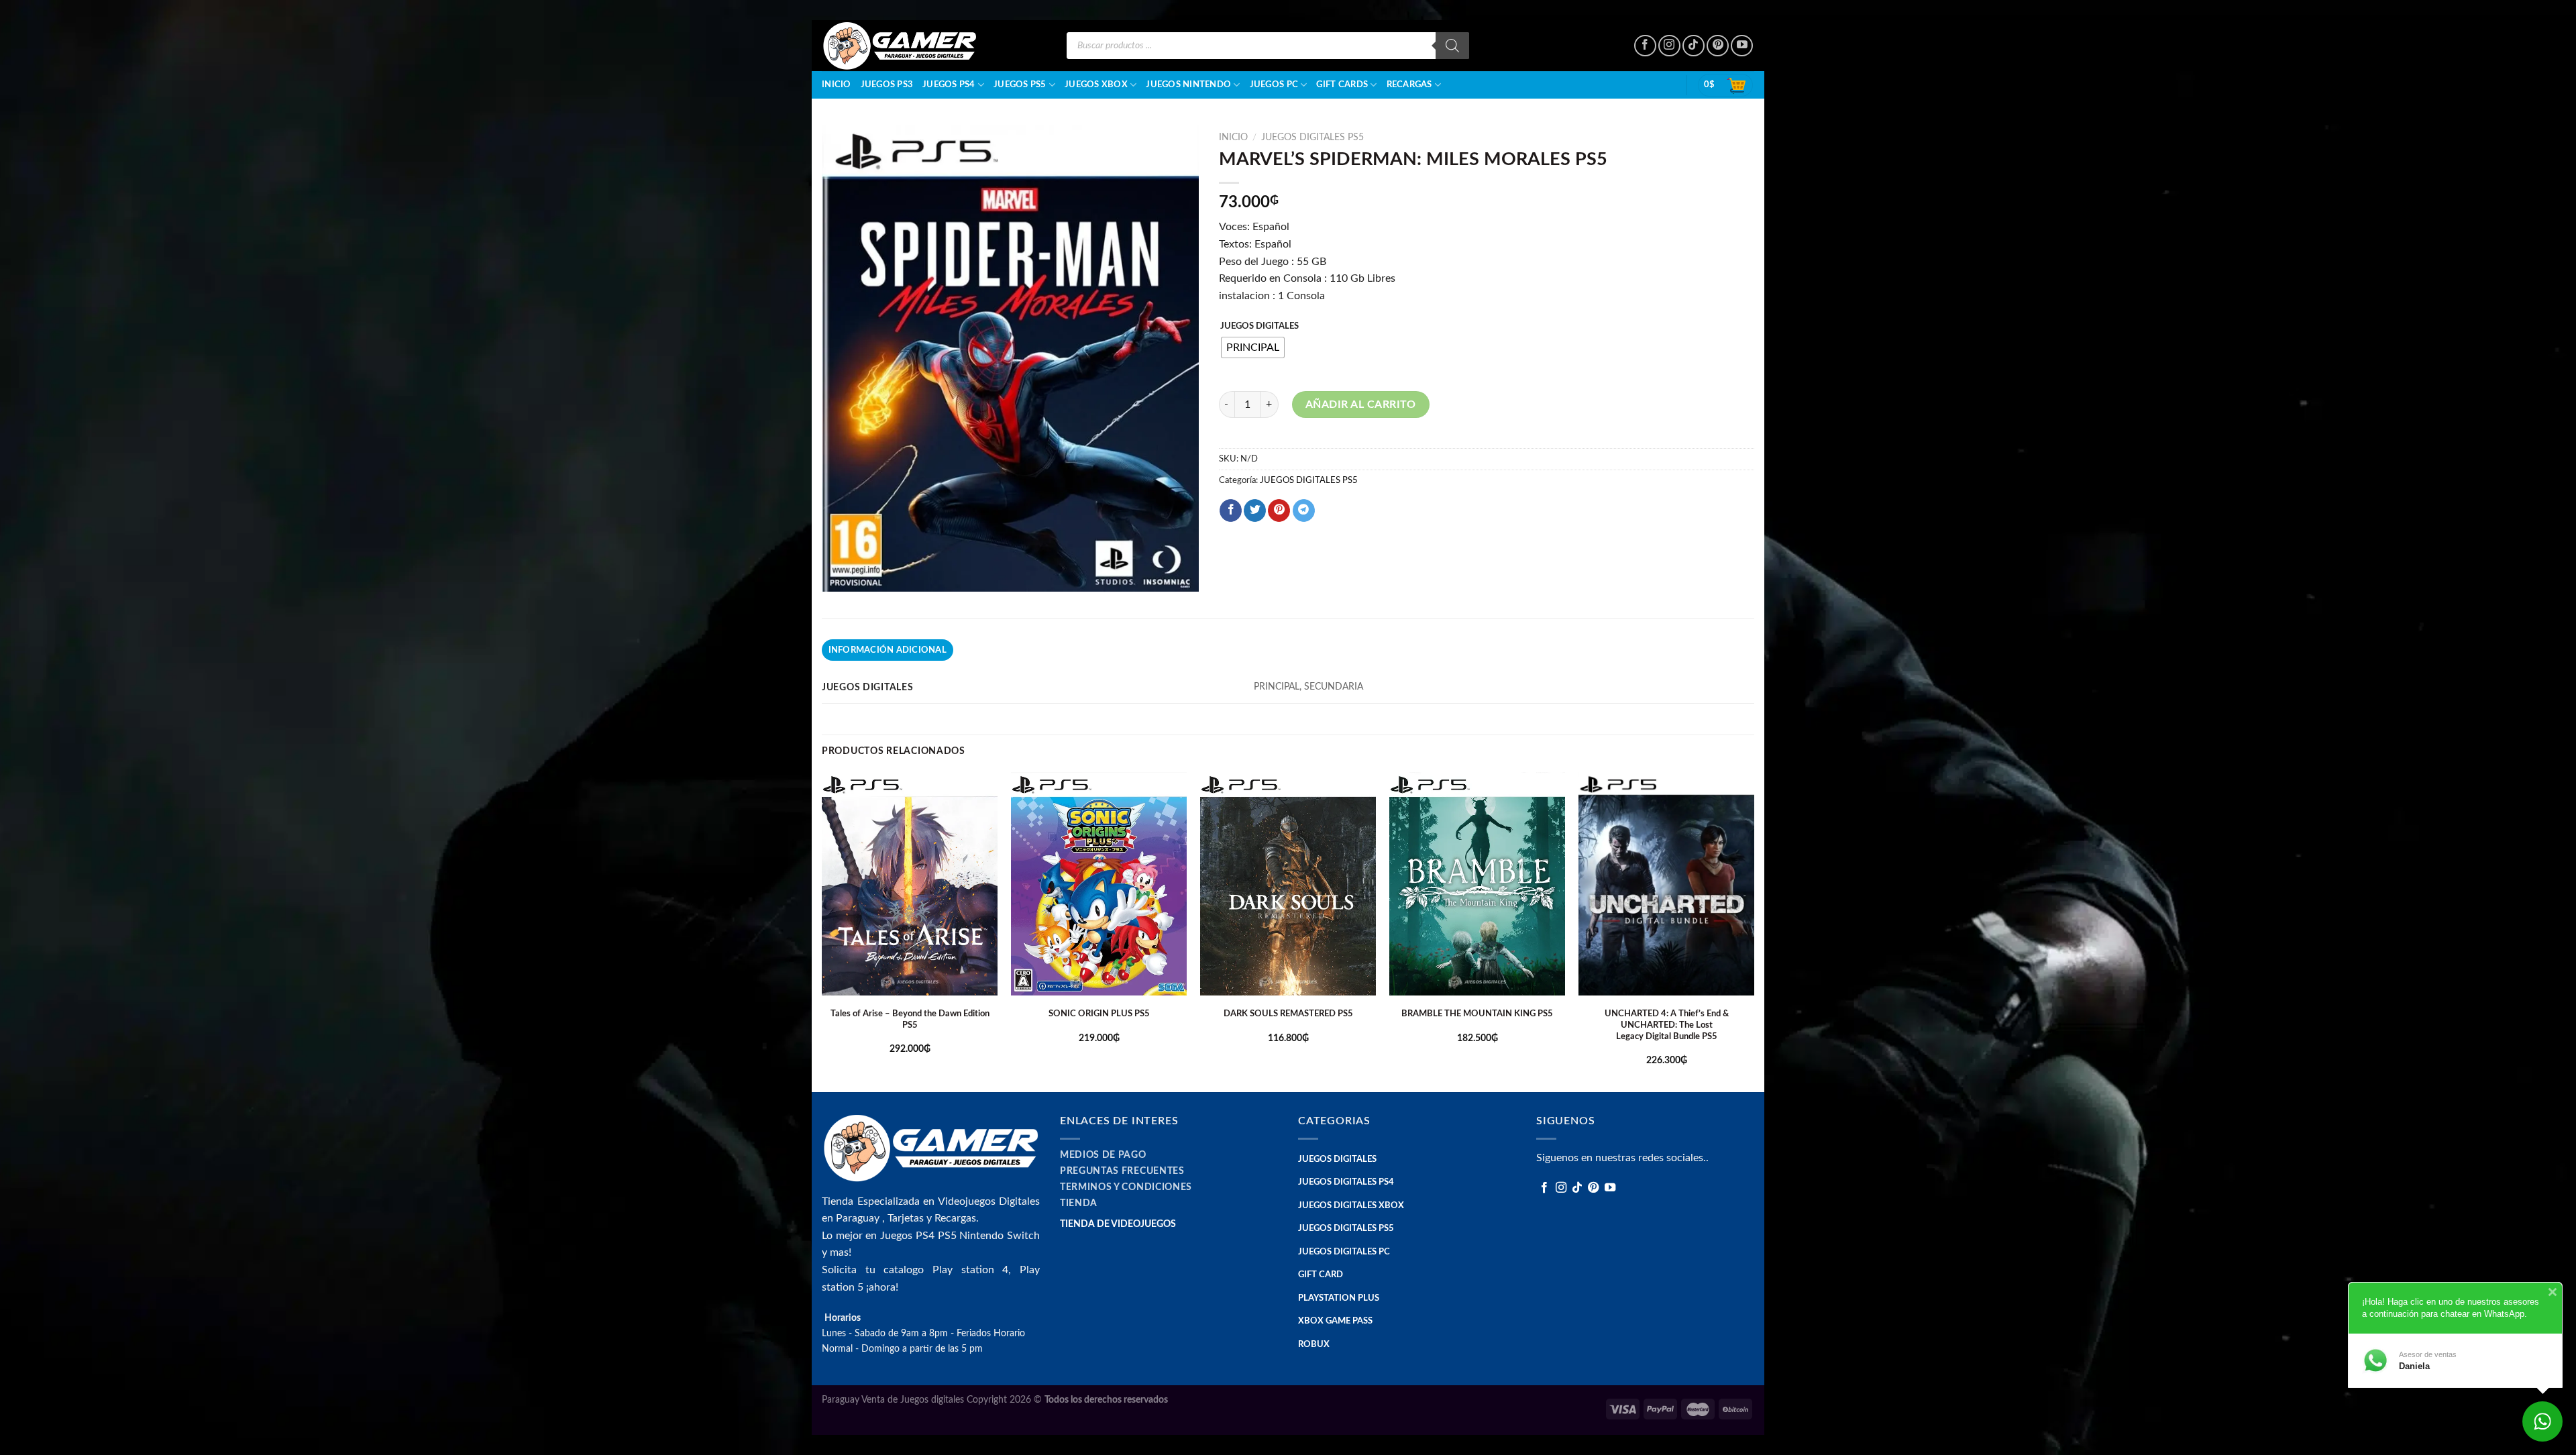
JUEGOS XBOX (1096, 85)
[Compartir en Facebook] (1231, 510)
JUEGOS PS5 (1020, 85)
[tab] (888, 650)
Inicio (837, 85)
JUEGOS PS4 (949, 85)
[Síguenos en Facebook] (1645, 46)
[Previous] (822, 931)
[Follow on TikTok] (1694, 46)
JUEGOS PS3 (887, 85)
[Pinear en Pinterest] (1279, 510)
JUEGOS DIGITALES (1259, 326)
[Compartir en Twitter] (1255, 510)
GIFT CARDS (1342, 85)
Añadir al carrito (1361, 405)
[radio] (1253, 347)
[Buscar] (1452, 46)
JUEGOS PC (1274, 85)
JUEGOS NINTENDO (1188, 85)
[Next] (1754, 931)
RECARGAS (1409, 85)
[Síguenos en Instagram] (1669, 46)
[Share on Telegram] (1304, 510)
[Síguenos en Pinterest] (1718, 46)
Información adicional (888, 650)
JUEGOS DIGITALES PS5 (1312, 138)
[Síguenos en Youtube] (1742, 46)
